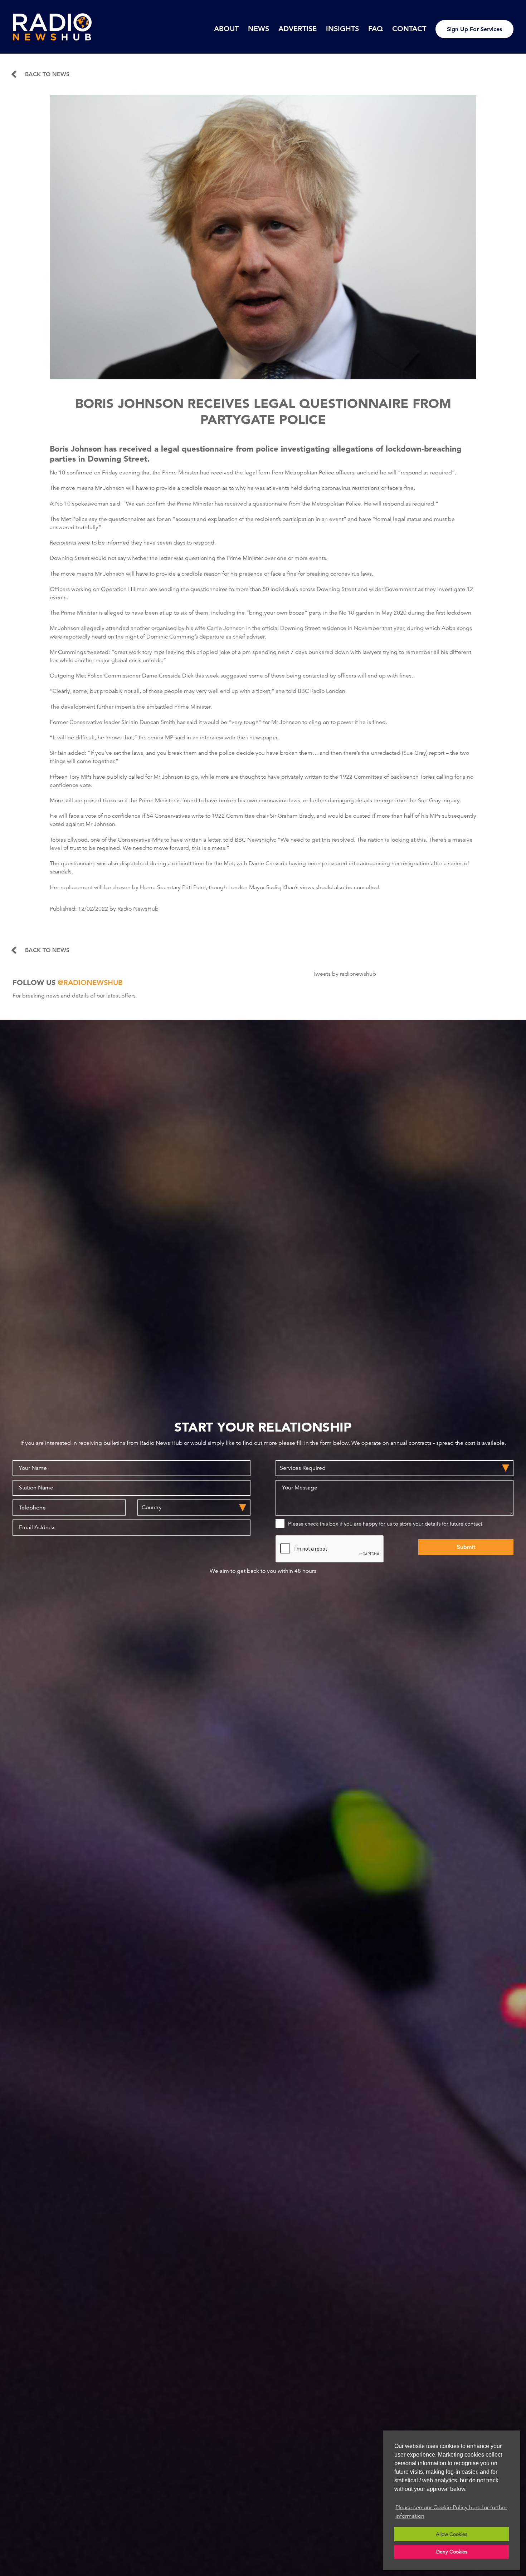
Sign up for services (474, 29)
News (259, 29)
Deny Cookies (452, 2552)
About (226, 29)
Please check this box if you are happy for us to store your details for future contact (385, 1524)
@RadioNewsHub (90, 982)
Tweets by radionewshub (345, 974)
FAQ (376, 29)
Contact (409, 29)
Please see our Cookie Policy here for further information (451, 2512)
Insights (342, 29)
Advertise (298, 29)
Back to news (47, 74)
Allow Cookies (452, 2534)
